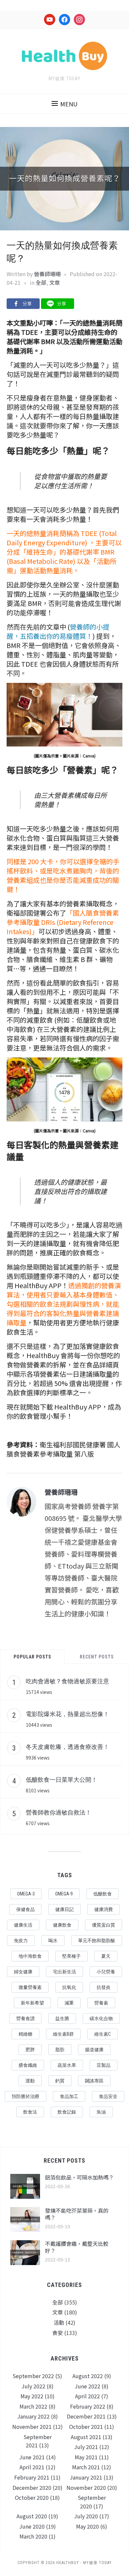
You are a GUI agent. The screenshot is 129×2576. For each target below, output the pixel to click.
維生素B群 (63, 2034)
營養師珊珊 (47, 274)
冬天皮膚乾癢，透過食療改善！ (67, 1747)
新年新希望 (32, 2003)
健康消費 (104, 1909)
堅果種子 (71, 1956)
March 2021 (86, 2467)
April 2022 (87, 2396)
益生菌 (62, 2018)
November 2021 (32, 2426)
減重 (69, 2003)
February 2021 (32, 2477)
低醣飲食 (103, 1894)
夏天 (106, 1956)
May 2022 (32, 2396)
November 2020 (86, 2487)
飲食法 (30, 2112)
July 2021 (86, 2447)
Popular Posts (32, 1657)
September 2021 (38, 2441)
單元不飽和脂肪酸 (97, 1941)
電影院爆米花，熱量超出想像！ (67, 1714)
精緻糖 (25, 2034)
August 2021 (86, 2437)
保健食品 (25, 1909)
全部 (41, 282)
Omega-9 (64, 1894)
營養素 (101, 2003)
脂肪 (60, 2050)
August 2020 (32, 2516)
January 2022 (33, 2416)
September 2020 (92, 2502)
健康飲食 (62, 1925)
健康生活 (23, 1925)
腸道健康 (94, 2050)
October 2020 (32, 2497)
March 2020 (33, 2536)
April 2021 (32, 2467)
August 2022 (88, 2376)
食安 (58, 2333)
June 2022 (87, 2386)
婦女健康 (23, 1972)
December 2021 (86, 2416)
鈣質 (60, 2081)
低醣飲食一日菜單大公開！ (62, 1779)
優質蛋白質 (104, 1925)
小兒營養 (106, 1972)
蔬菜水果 (67, 2065)
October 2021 (86, 2426)
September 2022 (33, 2376)
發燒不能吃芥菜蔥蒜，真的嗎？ (77, 2214)
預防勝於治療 (25, 2096)
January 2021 (86, 2477)
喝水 (53, 1941)
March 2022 (33, 2406)
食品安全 (108, 2096)
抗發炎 (104, 1987)
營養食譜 (25, 2018)
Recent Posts (97, 1657)
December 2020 (32, 2487)
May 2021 (86, 2457)
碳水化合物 (101, 2018)
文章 (55, 282)
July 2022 (33, 2386)
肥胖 (30, 2050)
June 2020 (32, 2526)
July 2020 (86, 2516)
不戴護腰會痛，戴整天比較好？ (77, 2247)
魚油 (101, 2112)
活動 (59, 2322)
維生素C (103, 2034)
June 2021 (32, 2457)
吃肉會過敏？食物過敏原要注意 (67, 1681)
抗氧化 (69, 1987)
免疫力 (21, 1941)
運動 (30, 2081)
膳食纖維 (28, 2065)
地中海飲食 (30, 1956)
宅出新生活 (64, 1972)
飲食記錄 (67, 2112)
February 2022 (88, 2406)
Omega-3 (26, 1894)
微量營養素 (30, 1987)
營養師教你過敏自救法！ (59, 1812)
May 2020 (87, 2526)
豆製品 (104, 2065)
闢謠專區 (94, 2081)
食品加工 (69, 2096)
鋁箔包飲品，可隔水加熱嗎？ (79, 2177)
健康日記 (64, 1909)
